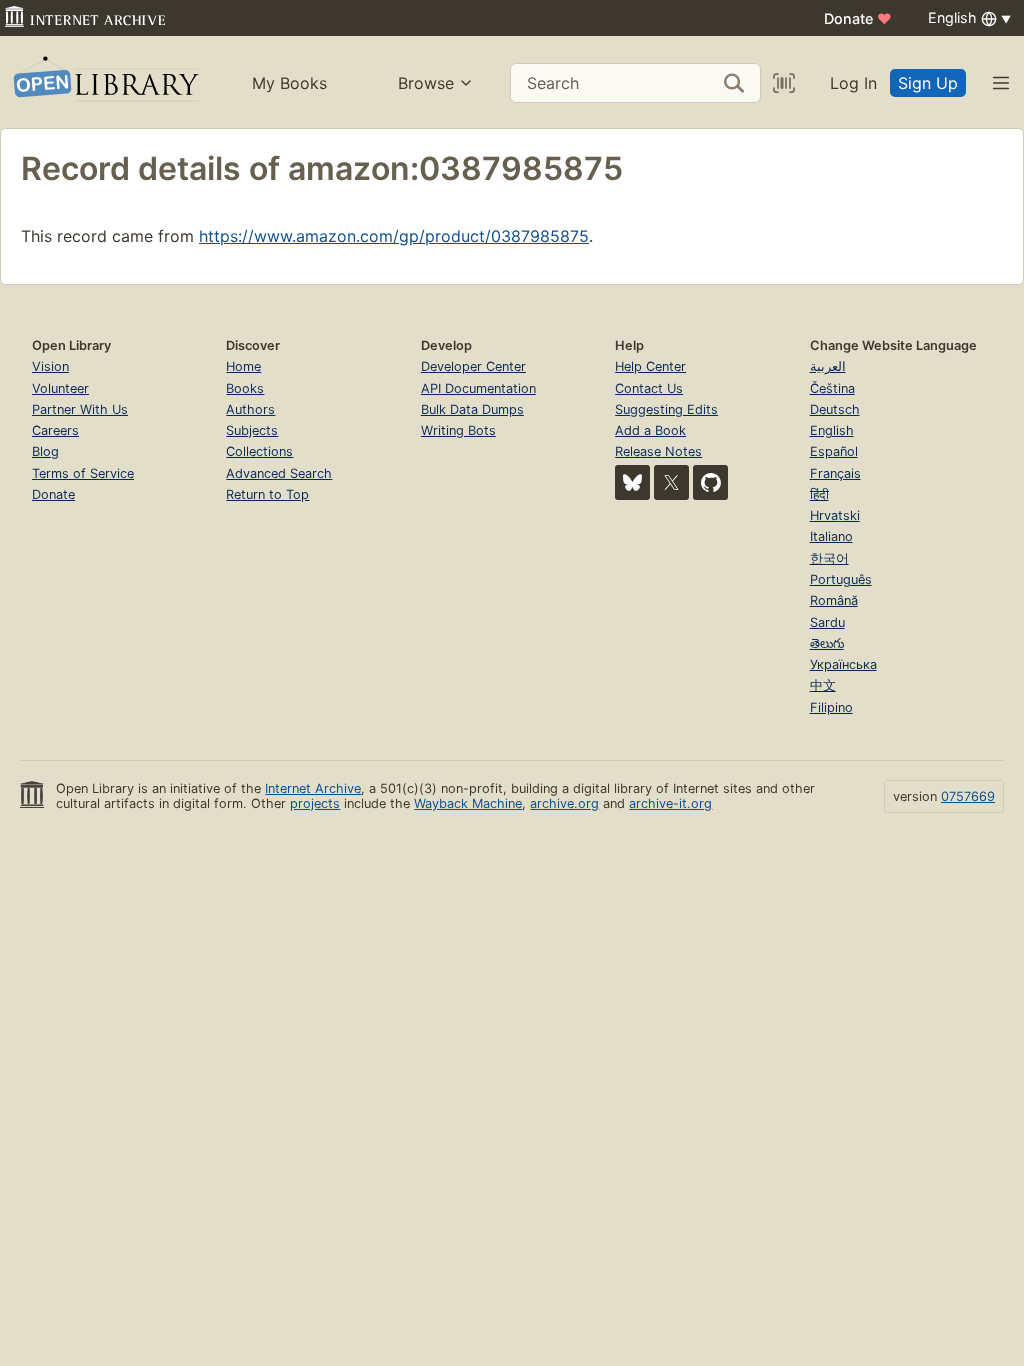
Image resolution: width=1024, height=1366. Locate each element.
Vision (50, 366)
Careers (55, 430)
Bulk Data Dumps (472, 409)
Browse (426, 83)
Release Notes (658, 451)
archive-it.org (670, 803)
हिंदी (819, 494)
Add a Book (650, 430)
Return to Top (267, 494)
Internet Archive (313, 788)
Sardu (827, 622)
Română (834, 600)
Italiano (831, 536)
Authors (250, 409)
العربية (828, 366)
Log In (853, 83)
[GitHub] (710, 482)
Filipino (831, 707)
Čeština (832, 388)
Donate (858, 18)
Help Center (650, 366)
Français (835, 473)
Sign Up (928, 83)
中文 (823, 685)
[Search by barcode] (784, 83)
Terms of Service (83, 473)
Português (841, 579)
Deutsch (835, 409)
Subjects (252, 430)
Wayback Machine (468, 803)
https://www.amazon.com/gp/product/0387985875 (394, 236)
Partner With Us (80, 409)
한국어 (829, 558)
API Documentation (478, 388)
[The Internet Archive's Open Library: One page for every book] (104, 82)
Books (245, 388)
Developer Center (473, 366)
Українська (843, 664)
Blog (45, 451)
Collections (259, 451)
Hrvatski (835, 515)
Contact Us (649, 388)
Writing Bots (458, 430)
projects (315, 803)
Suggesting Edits (666, 409)
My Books (289, 83)
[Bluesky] (632, 482)
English (832, 430)
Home (243, 366)
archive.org (564, 803)
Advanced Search (279, 473)
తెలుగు (827, 643)
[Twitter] (671, 482)
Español (834, 451)
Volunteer (60, 388)
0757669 (968, 796)
